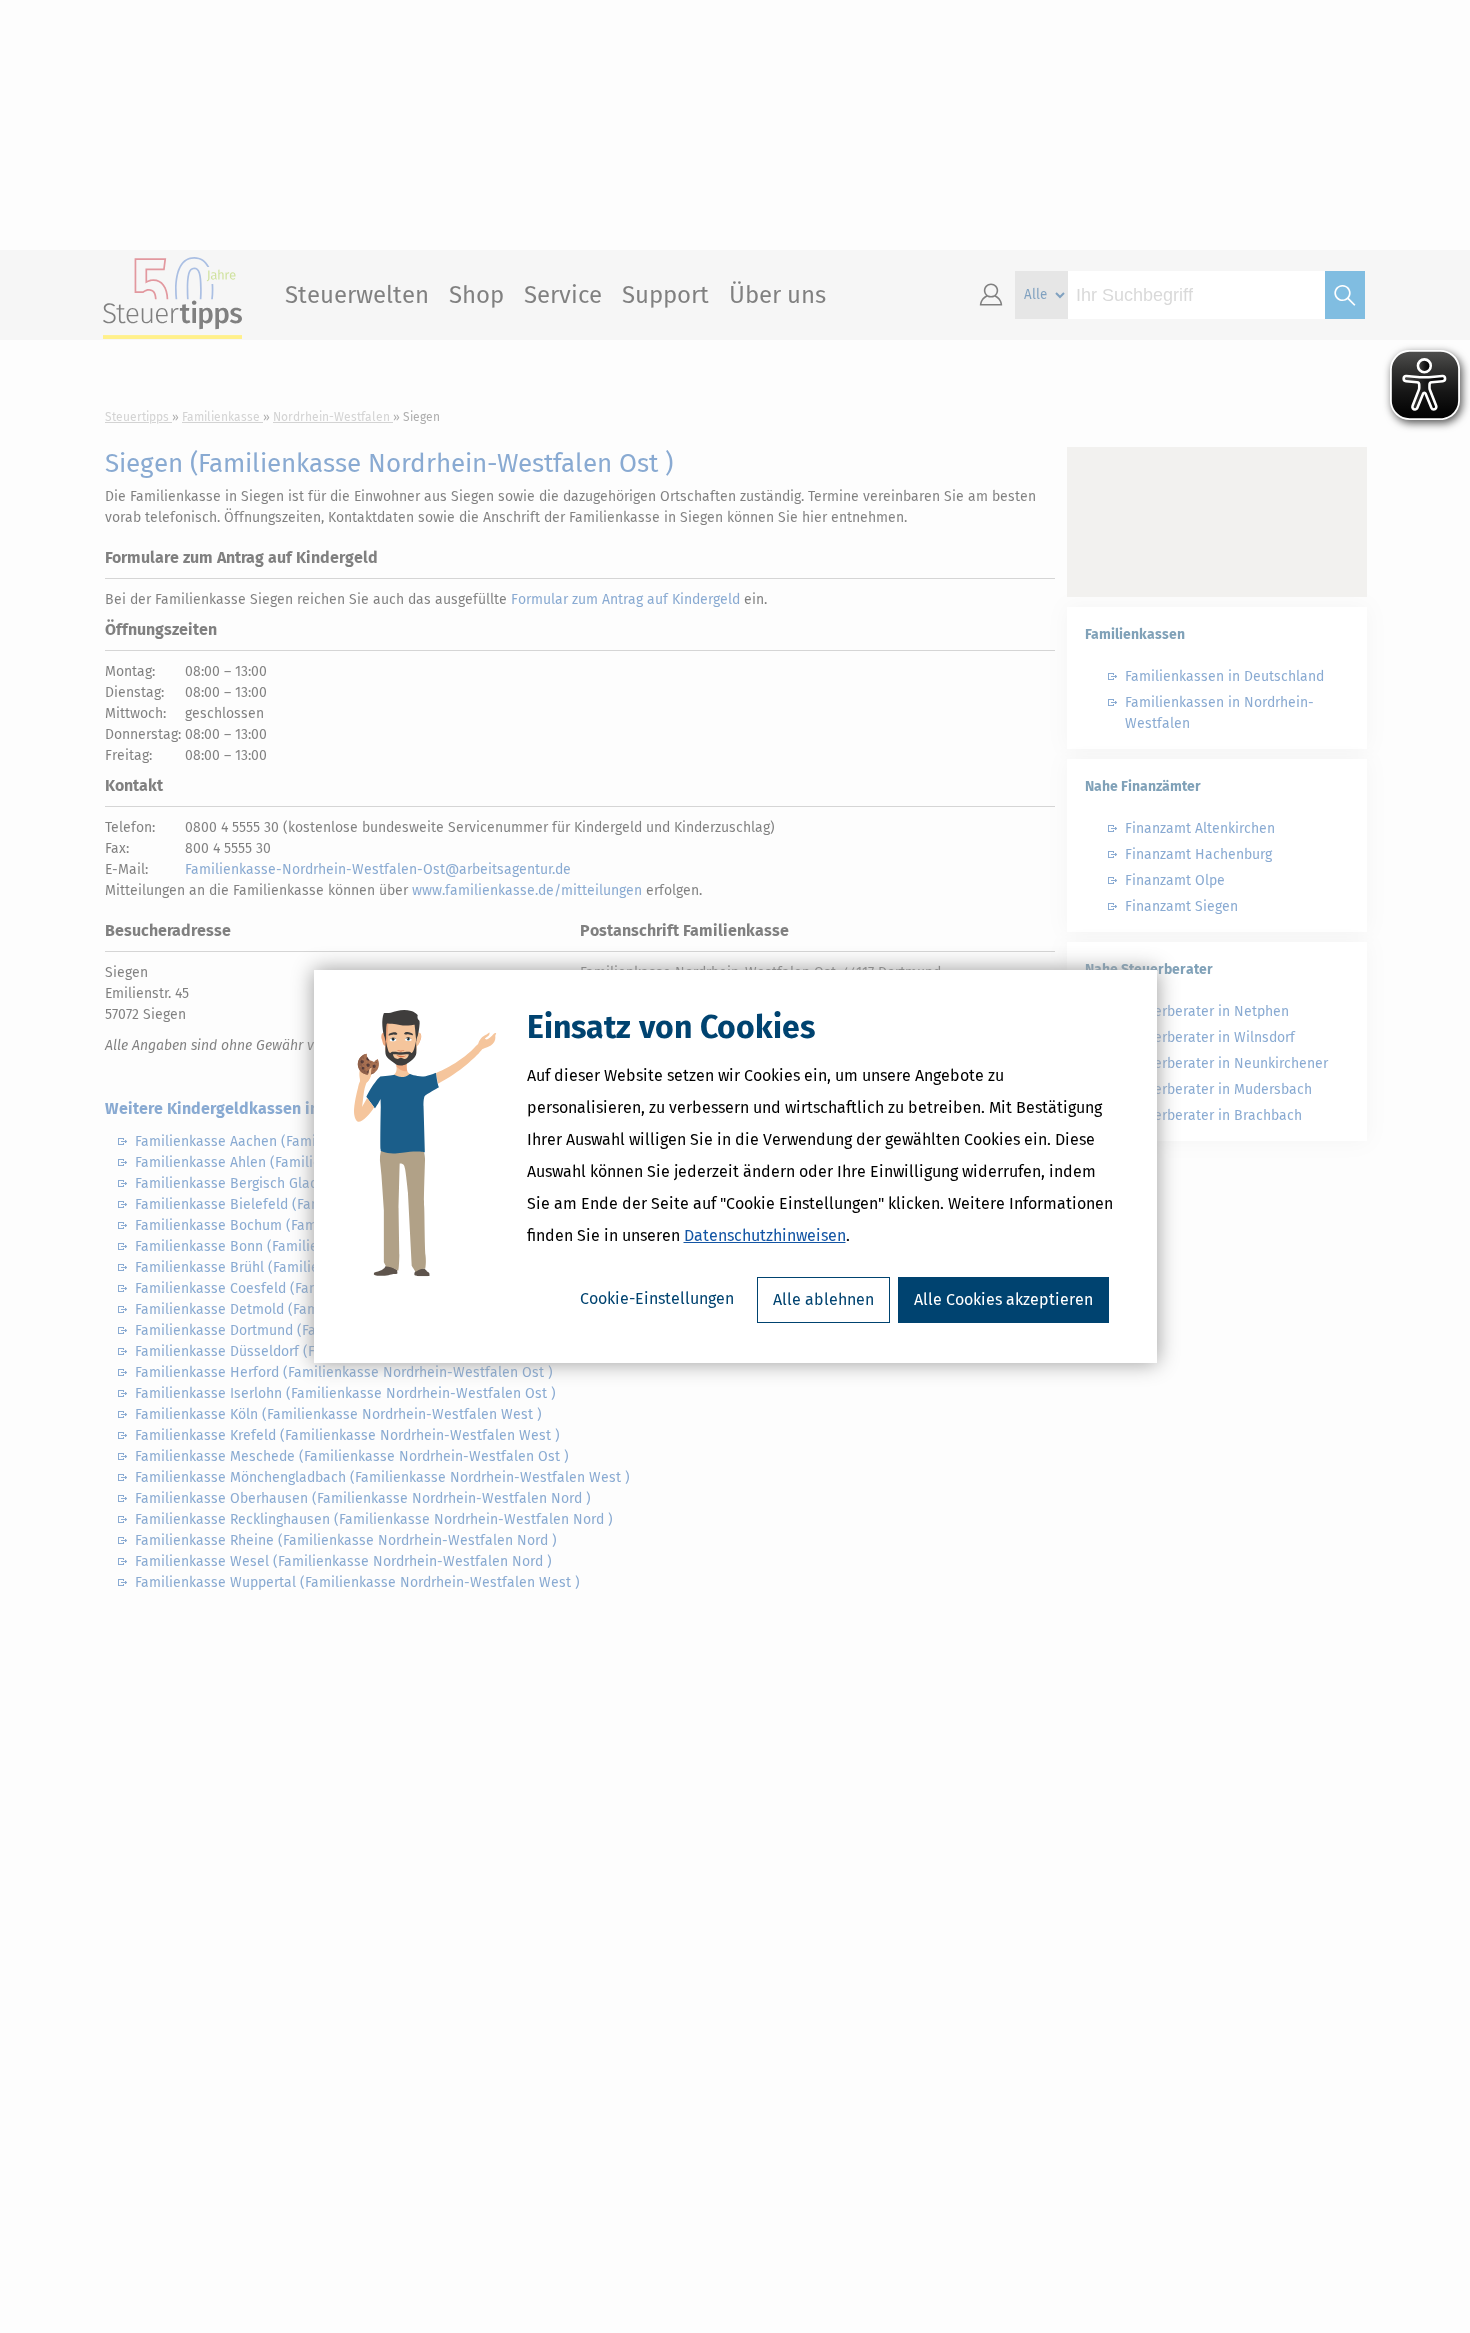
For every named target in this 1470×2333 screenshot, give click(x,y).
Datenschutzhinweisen (765, 1235)
